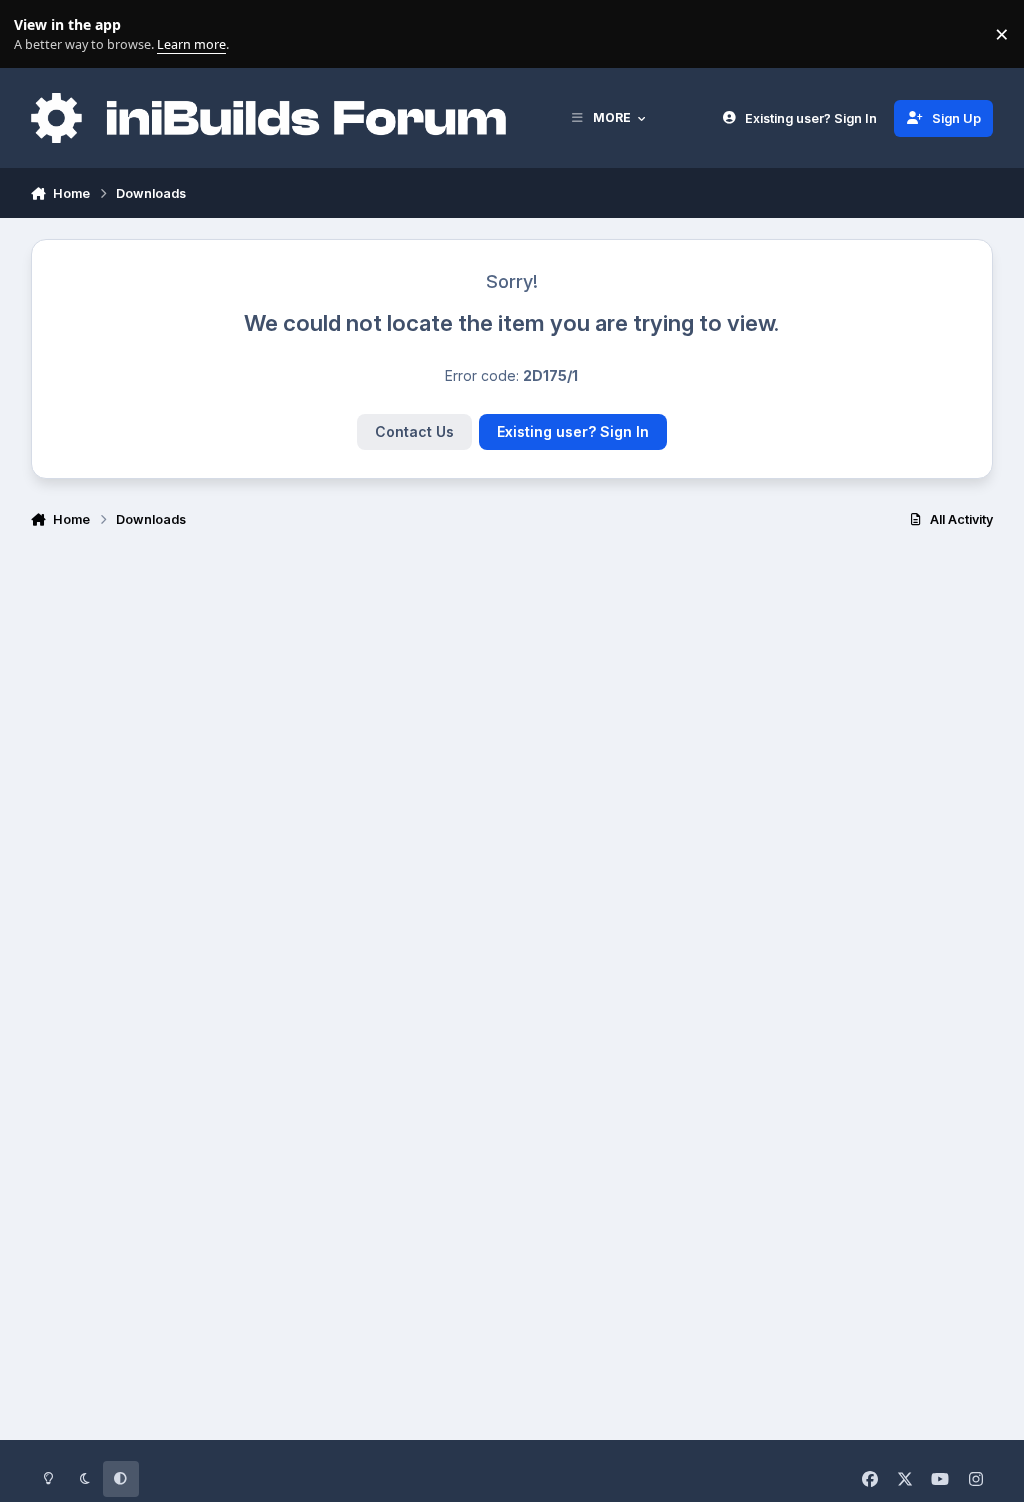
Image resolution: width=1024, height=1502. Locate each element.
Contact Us (414, 431)
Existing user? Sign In (573, 431)
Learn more (38, 34)
